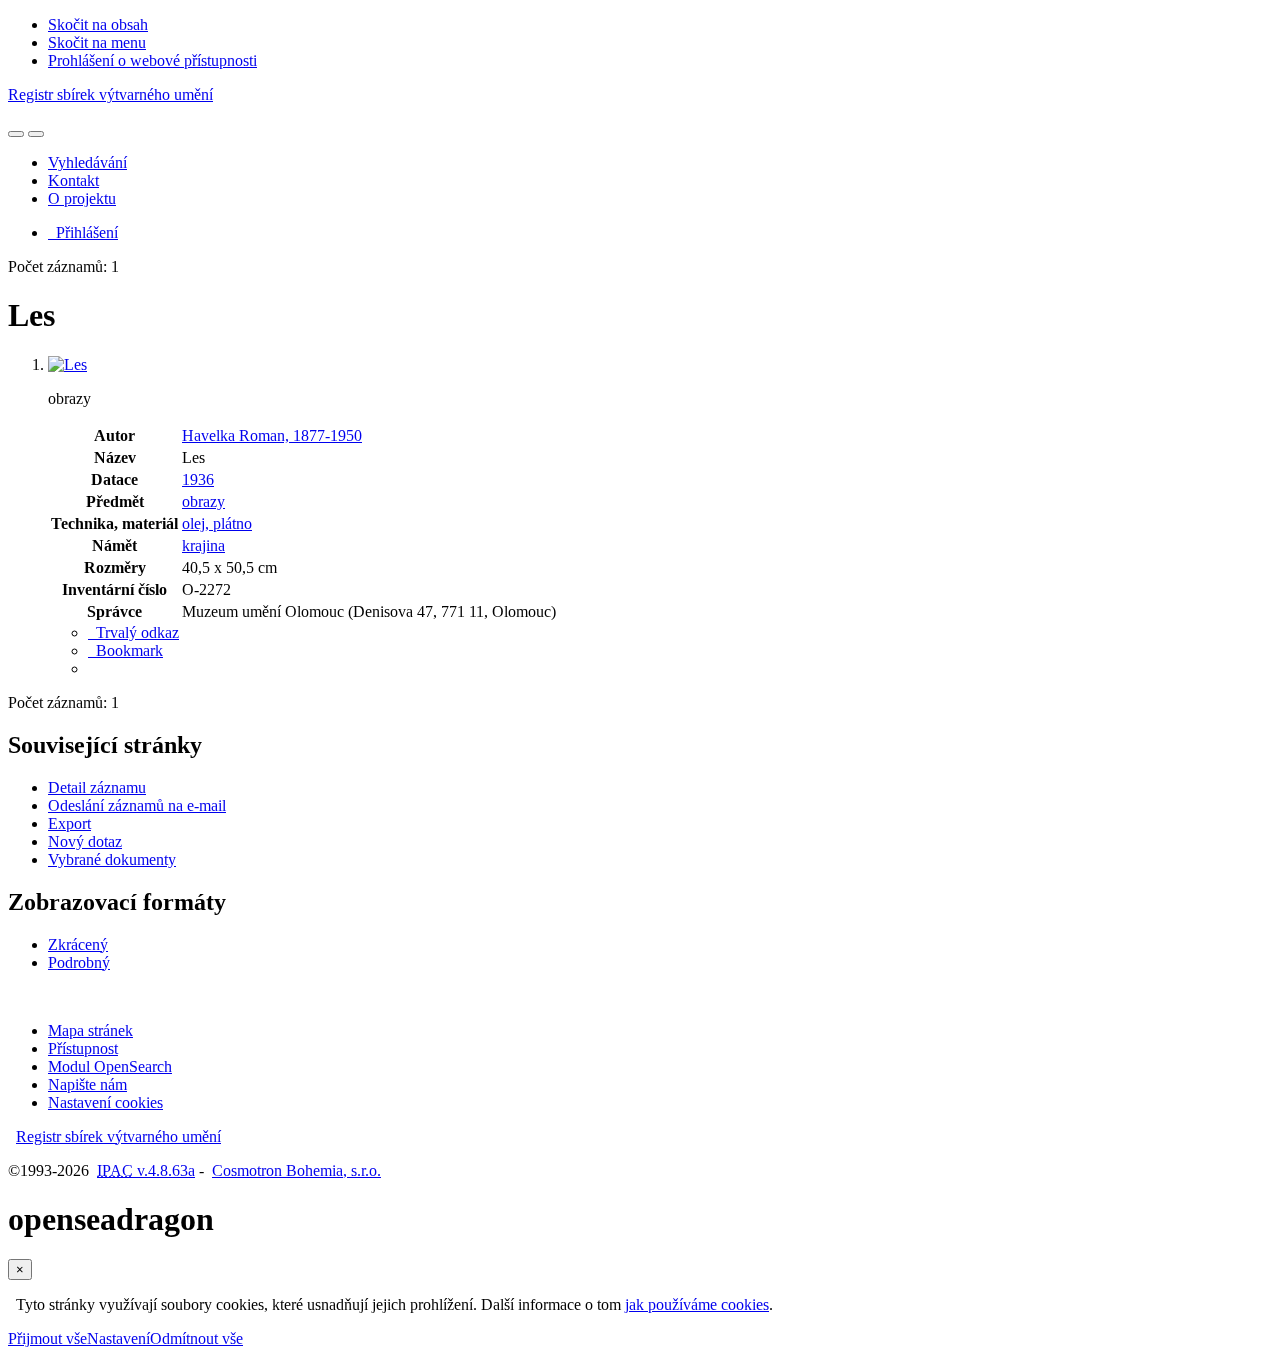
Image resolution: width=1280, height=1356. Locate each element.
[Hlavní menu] (36, 134)
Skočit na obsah (98, 24)
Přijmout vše (47, 1338)
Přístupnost (83, 1048)
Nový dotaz (85, 841)
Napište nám (87, 1084)
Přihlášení (83, 232)
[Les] (67, 364)
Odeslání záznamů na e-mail (137, 805)
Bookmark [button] (125, 650)
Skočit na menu (97, 42)
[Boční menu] (16, 134)
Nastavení (118, 1338)
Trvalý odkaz (133, 632)
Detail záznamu (97, 787)
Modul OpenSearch (110, 1066)
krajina (203, 545)
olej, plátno (217, 523)
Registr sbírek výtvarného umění (110, 94)
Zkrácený (78, 944)
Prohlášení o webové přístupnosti (152, 60)
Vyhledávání (87, 162)
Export (69, 823)
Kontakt (73, 180)
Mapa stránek (90, 1030)
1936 (198, 479)
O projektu (82, 198)
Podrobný (79, 962)
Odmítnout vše (196, 1338)
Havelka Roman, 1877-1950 (272, 435)
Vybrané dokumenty (112, 859)
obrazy (203, 501)
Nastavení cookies (105, 1102)
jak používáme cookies (697, 1304)
